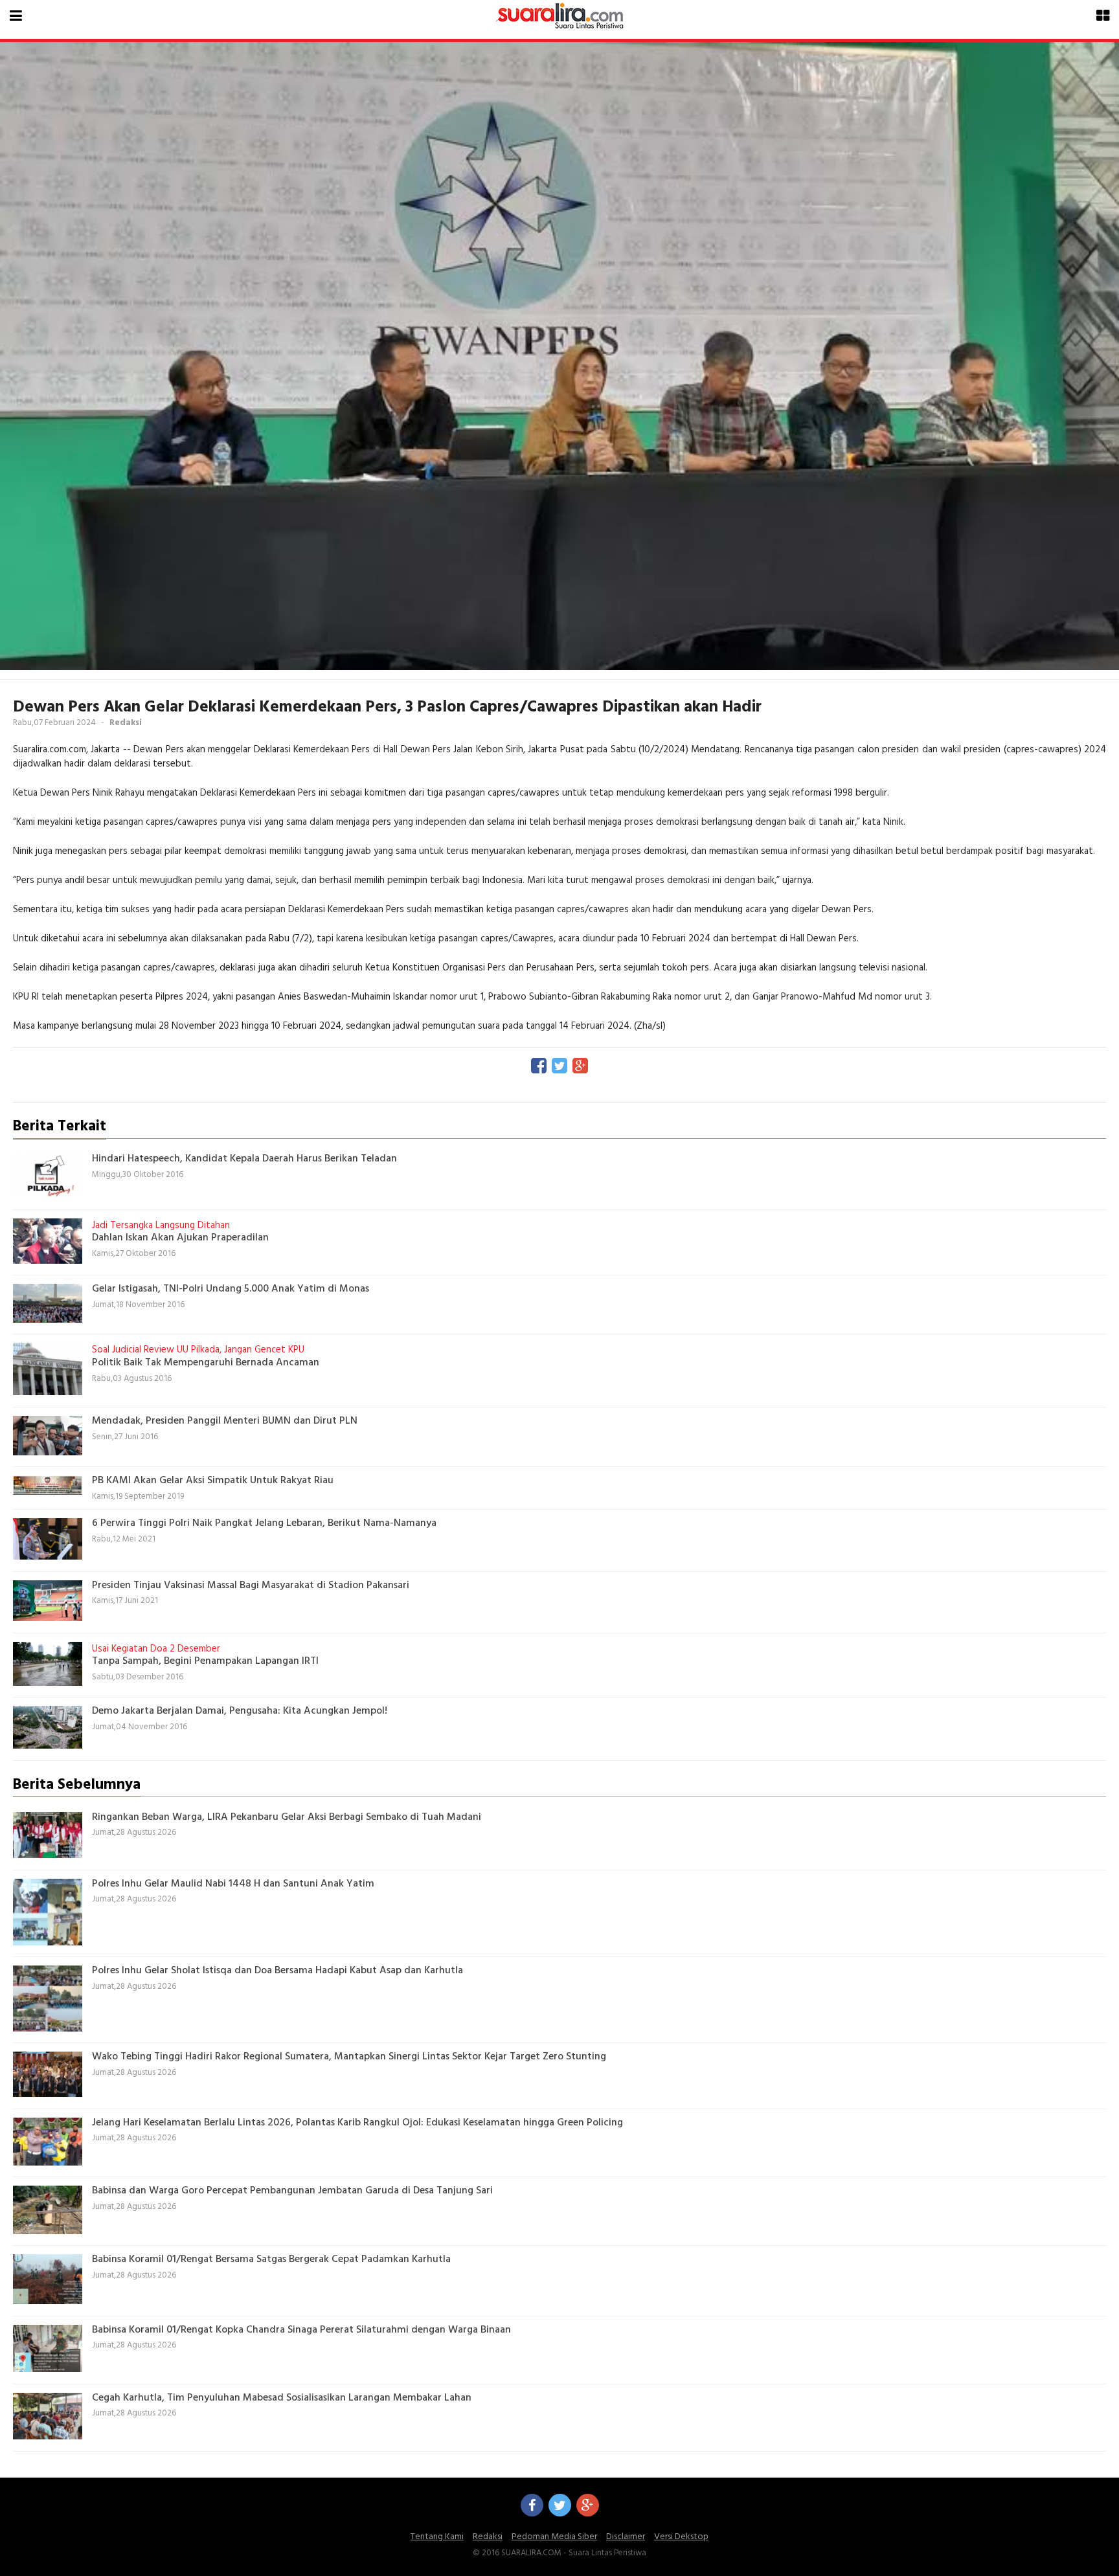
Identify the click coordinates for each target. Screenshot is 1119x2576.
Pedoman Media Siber (554, 2537)
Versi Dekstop (681, 2537)
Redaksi (488, 2537)
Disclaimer (626, 2537)
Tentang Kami (437, 2537)
